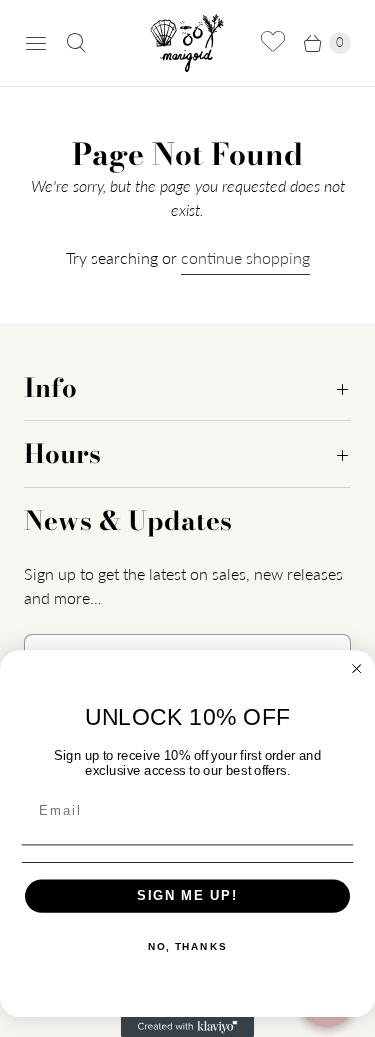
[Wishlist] (273, 43)
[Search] (76, 43)
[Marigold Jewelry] (188, 43)
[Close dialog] (357, 669)
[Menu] (36, 43)
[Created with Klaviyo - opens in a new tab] (187, 1027)
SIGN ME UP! (187, 896)
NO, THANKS (187, 946)
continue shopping (245, 257)
